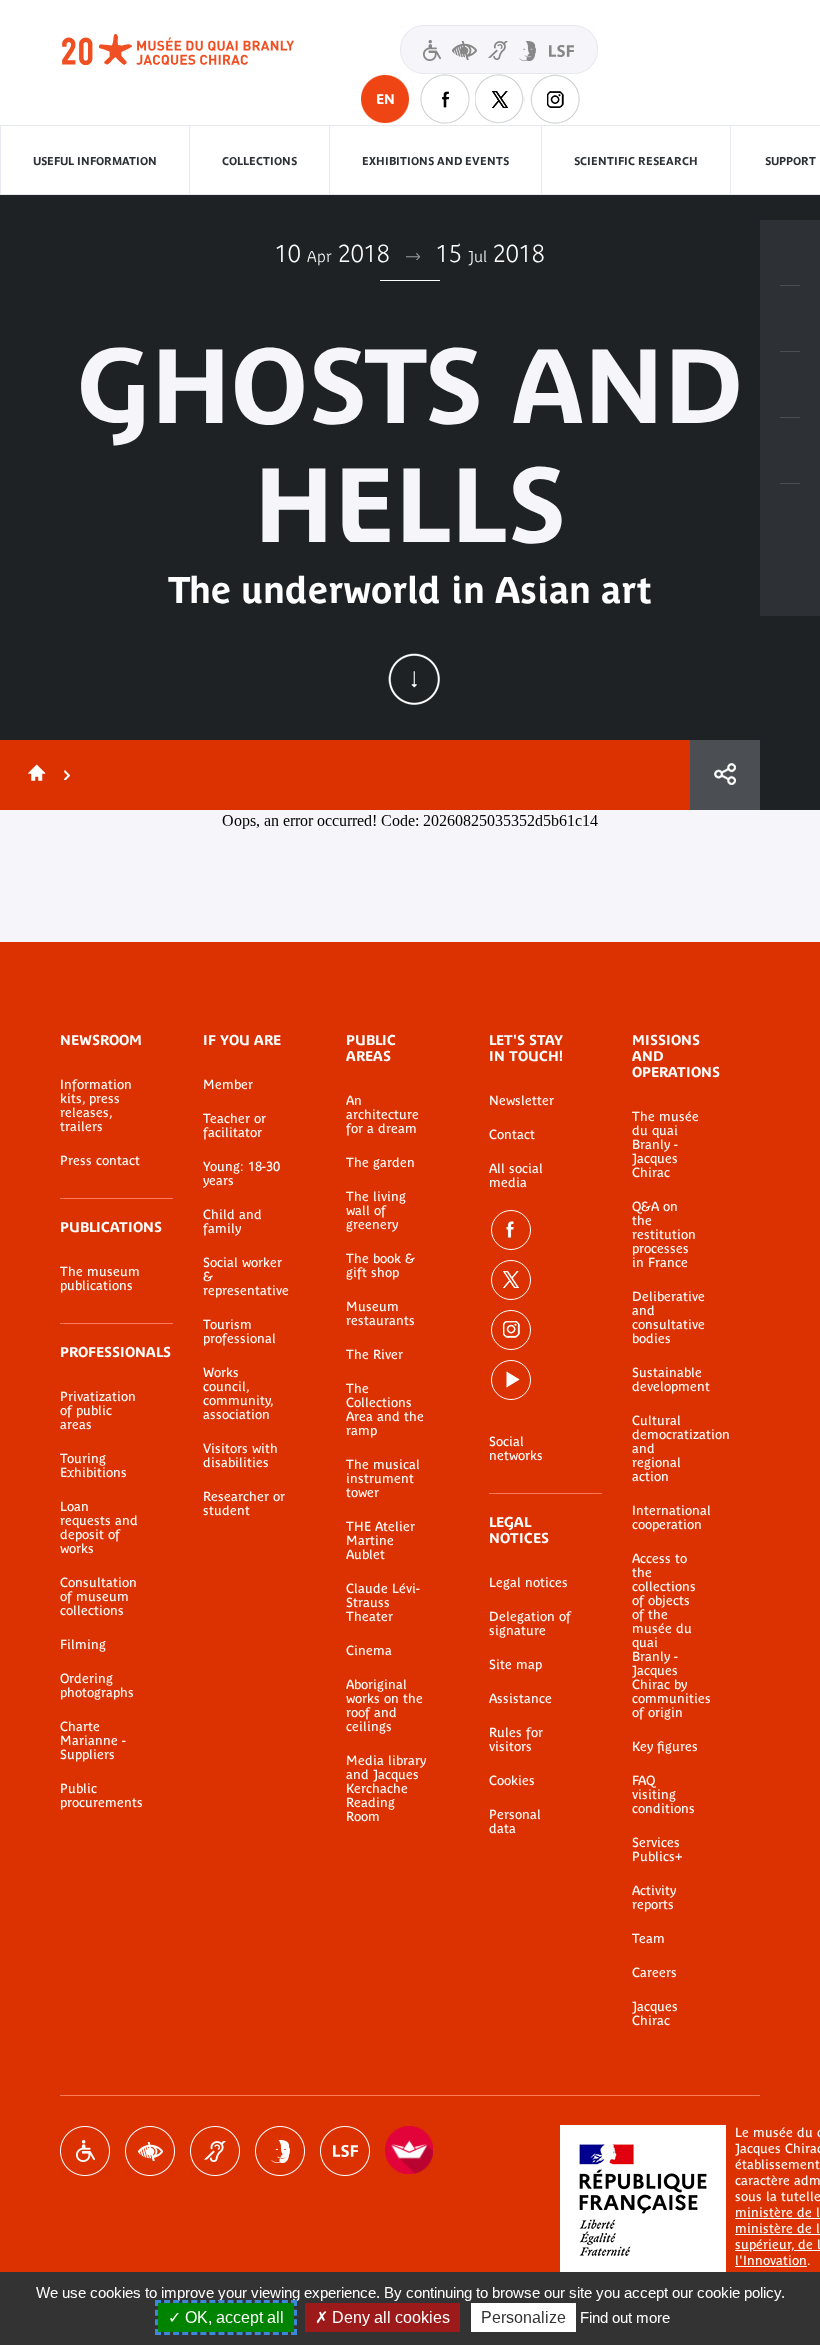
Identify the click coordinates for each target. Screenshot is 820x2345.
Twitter (500, 99)
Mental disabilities (280, 2151)
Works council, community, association (238, 1394)
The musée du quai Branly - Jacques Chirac (665, 1145)
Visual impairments (150, 2151)
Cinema (369, 1651)
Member (228, 1085)
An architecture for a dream (382, 1115)
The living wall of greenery (376, 1211)
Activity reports (654, 1898)
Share (725, 775)
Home (33, 775)
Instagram (555, 99)
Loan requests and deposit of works (99, 1528)
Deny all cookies (389, 2317)
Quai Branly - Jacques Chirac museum (200, 50)
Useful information (95, 161)
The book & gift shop (380, 1266)
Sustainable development (666, 1380)
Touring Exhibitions (93, 1466)
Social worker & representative (244, 1277)
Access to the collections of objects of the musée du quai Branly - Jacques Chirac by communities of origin (666, 1636)
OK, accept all (232, 2317)
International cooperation (666, 1518)
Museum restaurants (380, 1314)
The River (374, 1355)
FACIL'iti (410, 2151)
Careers (654, 1973)
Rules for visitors (516, 1740)
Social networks (516, 1449)
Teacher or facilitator (234, 1126)
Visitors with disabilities (499, 49)
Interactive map (790, 517)
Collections (259, 161)
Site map (515, 1665)
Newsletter (521, 1101)
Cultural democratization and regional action (666, 1449)
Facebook (445, 99)
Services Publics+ (657, 1850)
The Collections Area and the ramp (385, 1410)
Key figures (665, 1747)
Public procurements (101, 1796)
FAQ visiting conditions (663, 1795)
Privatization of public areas (98, 1411)
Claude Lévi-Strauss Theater (383, 1603)
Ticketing (790, 253)
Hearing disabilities (215, 2151)
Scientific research (636, 161)
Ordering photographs (97, 1686)
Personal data (515, 1822)
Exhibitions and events (435, 161)
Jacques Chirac (655, 2014)
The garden (380, 1163)
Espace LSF (345, 2151)
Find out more (625, 2317)
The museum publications (100, 1279)
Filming (83, 1645)
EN (385, 99)
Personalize (523, 2317)
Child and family (232, 1222)
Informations (790, 319)
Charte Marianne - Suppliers (93, 1741)
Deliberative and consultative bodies (666, 1318)
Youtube (511, 1380)
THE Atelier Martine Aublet (380, 1541)
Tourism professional (239, 1332)
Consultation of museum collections (98, 1597)
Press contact (100, 1161)
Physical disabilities (85, 2151)
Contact (512, 1135)
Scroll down (414, 679)
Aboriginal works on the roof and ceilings (384, 1706)
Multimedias (790, 451)
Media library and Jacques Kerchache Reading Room (386, 1789)
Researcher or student (244, 1504)
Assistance (520, 1699)
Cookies (512, 1781)
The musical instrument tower (383, 1479)
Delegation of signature (530, 1624)
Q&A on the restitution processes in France (664, 1235)
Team (648, 1939)
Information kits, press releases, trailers (96, 1106)
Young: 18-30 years (241, 1174)
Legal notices (528, 1583)
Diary (790, 385)
